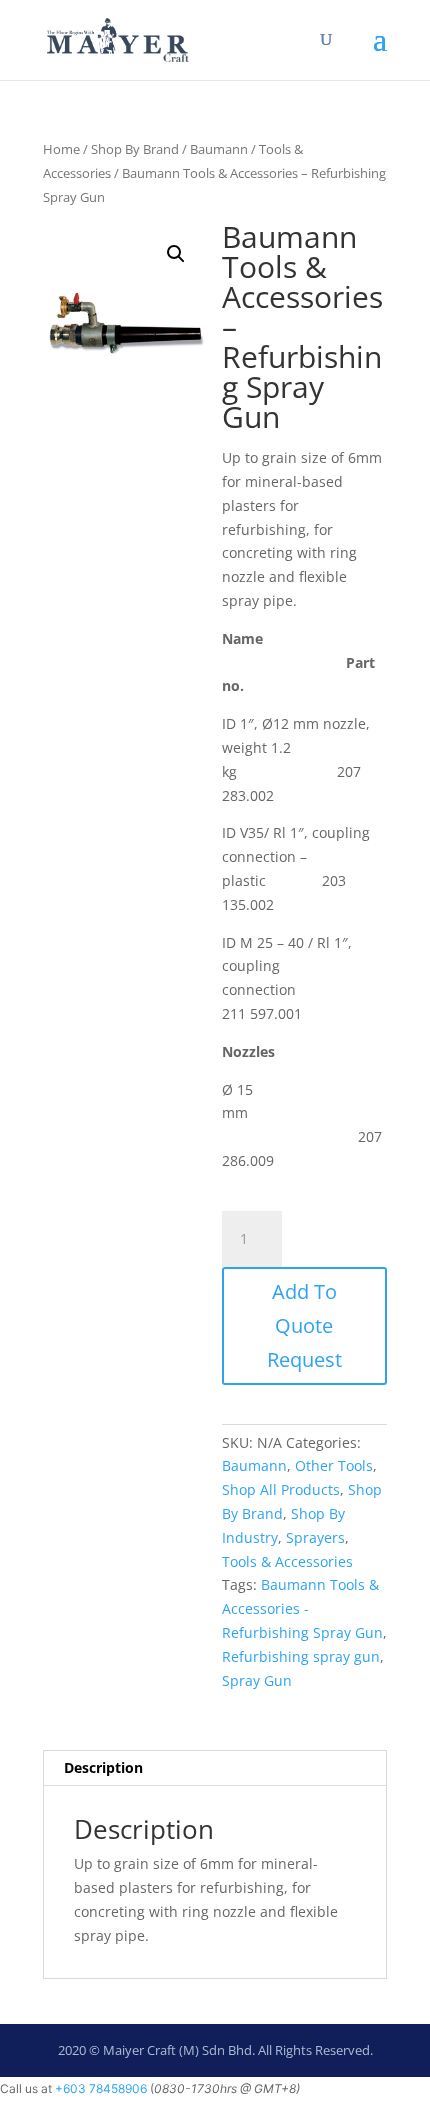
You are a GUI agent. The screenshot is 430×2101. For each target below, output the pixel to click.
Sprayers (315, 1537)
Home (61, 149)
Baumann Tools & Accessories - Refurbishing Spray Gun (302, 1608)
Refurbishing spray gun (301, 1656)
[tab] (215, 1768)
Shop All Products (281, 1489)
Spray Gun (257, 1680)
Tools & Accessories (287, 1561)
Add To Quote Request (304, 1325)
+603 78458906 (101, 2088)
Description (103, 1767)
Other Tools (334, 1465)
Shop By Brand (135, 149)
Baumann (219, 149)
